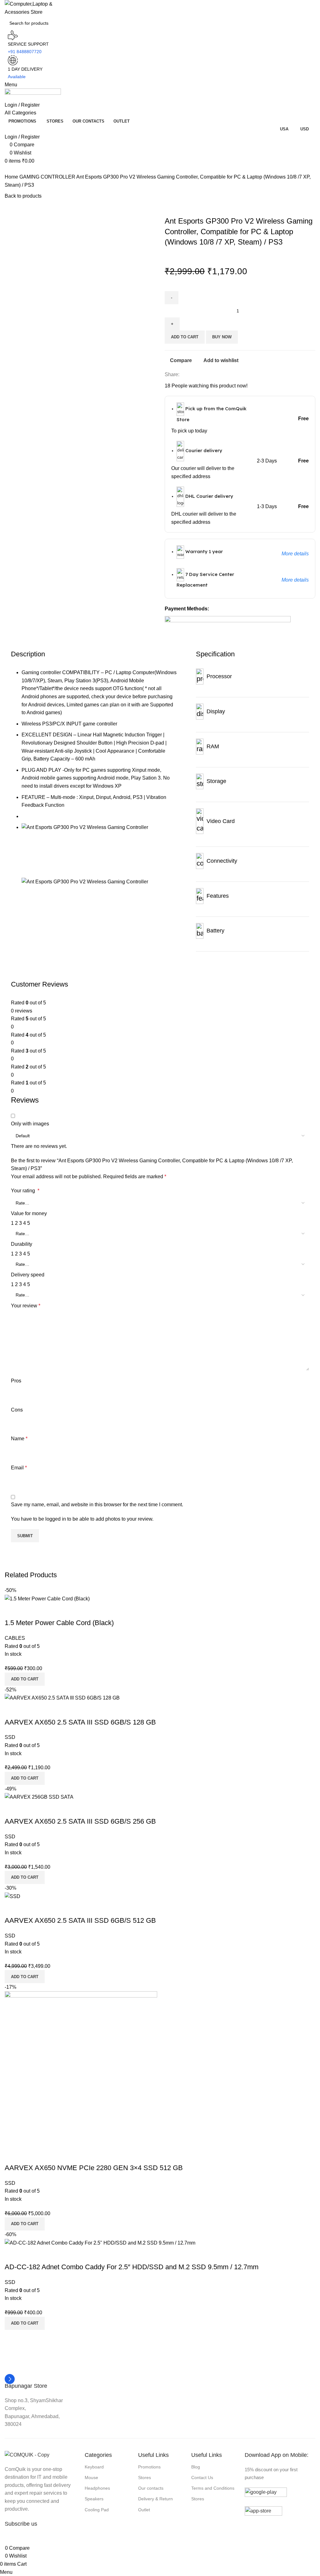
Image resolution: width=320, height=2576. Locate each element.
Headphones (97, 2488)
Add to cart (185, 337)
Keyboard (94, 2467)
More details (295, 554)
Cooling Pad (97, 2510)
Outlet (144, 2510)
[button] (25, 2323)
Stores (145, 2478)
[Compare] (12, 2255)
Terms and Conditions (213, 2488)
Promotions (149, 2467)
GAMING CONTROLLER (48, 177)
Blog (196, 2467)
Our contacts (151, 2488)
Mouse (91, 2478)
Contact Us (202, 2478)
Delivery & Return (155, 2499)
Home (12, 177)
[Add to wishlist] (46, 2255)
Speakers (94, 2499)
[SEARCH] (317, 19)
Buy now (222, 337)
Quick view (29, 2255)
